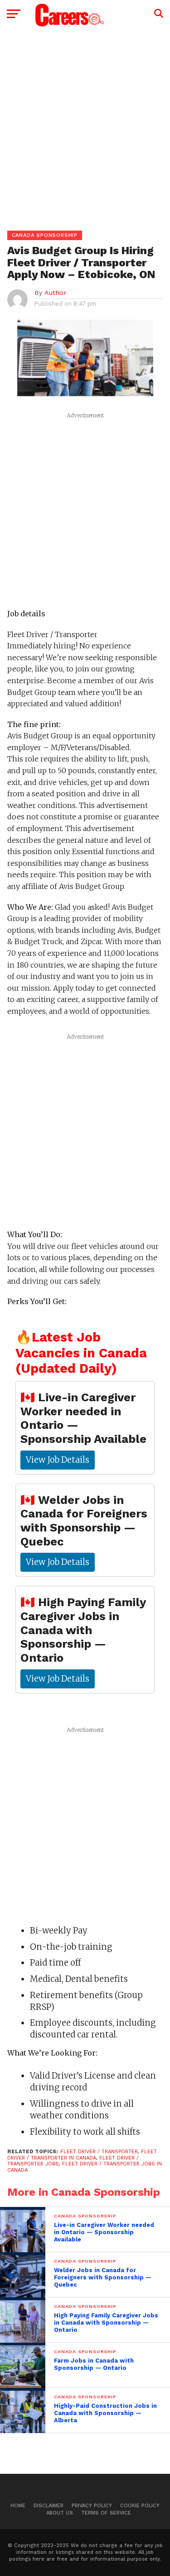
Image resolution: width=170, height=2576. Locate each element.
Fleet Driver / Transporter (99, 2152)
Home (18, 2506)
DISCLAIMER (49, 2506)
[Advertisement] (85, 125)
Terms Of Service (106, 2513)
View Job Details (58, 1460)
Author (55, 293)
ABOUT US (60, 2513)
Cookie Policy (140, 2506)
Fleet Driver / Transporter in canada (82, 2155)
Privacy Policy (92, 2506)
